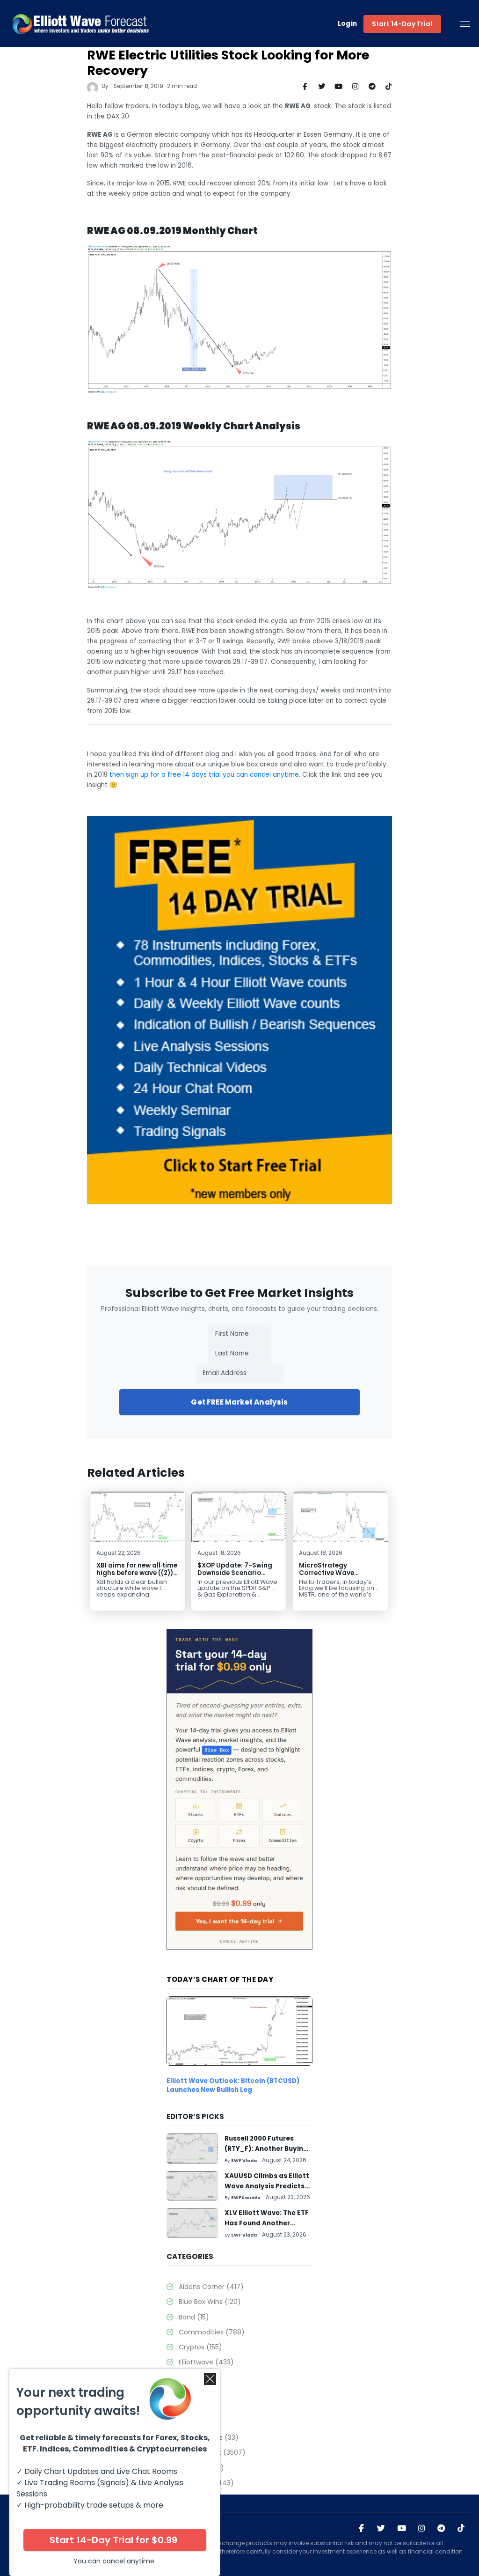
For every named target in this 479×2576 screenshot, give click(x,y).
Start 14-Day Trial (402, 24)
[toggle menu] (465, 24)
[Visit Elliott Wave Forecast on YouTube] (402, 2529)
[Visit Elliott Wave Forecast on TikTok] (461, 2529)
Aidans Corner (211, 2287)
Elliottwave (206, 2362)
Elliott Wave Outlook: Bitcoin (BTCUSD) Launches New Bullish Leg (233, 2085)
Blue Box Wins (210, 2302)
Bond (194, 2317)
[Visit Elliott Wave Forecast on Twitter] (381, 2529)
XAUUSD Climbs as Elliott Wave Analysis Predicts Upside (267, 2186)
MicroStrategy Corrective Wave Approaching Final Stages (330, 1577)
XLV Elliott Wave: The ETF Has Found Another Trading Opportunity (267, 2223)
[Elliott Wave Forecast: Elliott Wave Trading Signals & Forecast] (81, 24)
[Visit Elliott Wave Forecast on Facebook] (361, 2529)
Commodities (211, 2332)
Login (348, 24)
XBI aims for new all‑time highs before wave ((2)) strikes (137, 1573)
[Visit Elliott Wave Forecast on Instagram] (422, 2529)
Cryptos (200, 2347)
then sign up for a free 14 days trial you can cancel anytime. (205, 775)
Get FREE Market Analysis (239, 1402)
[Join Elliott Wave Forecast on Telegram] (441, 2529)
